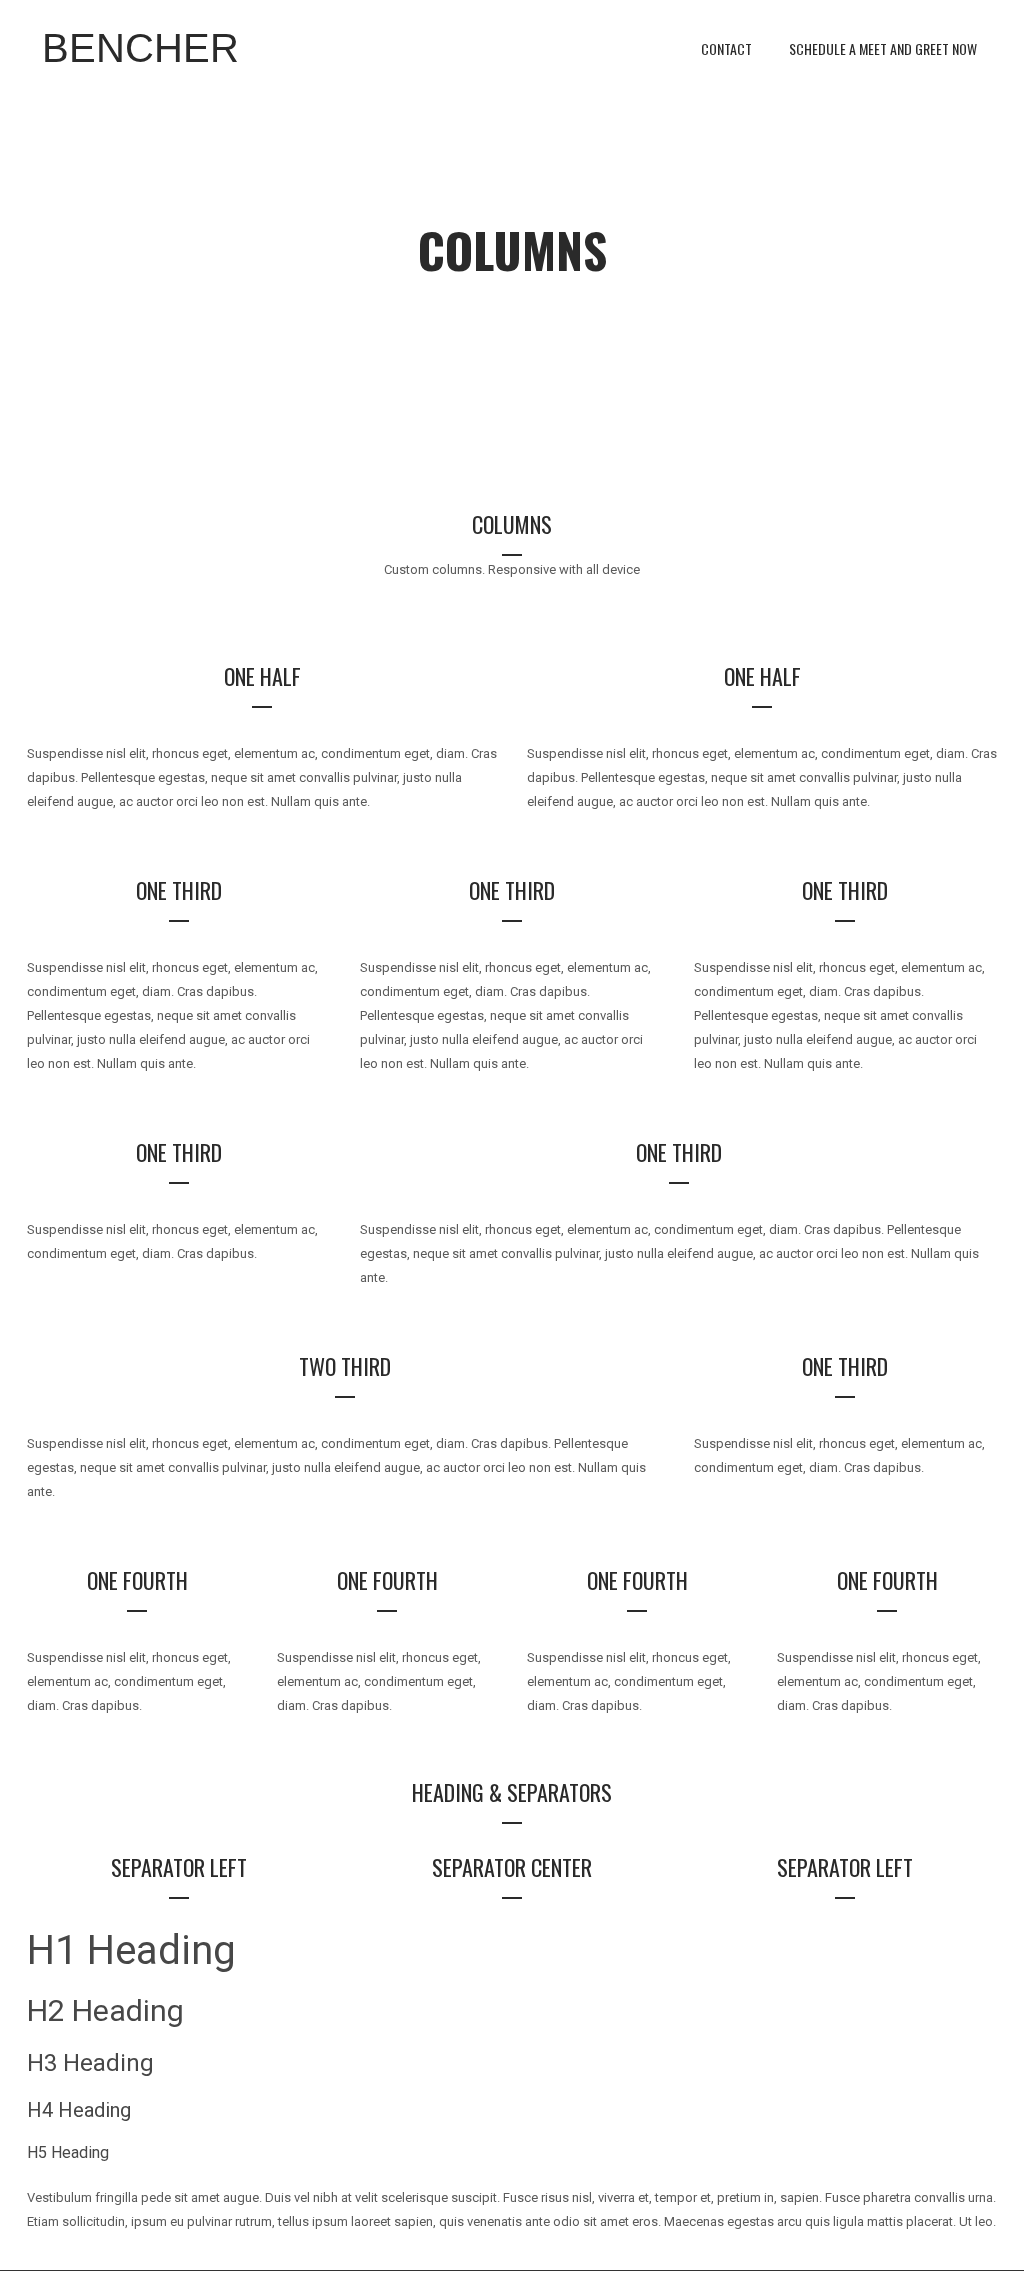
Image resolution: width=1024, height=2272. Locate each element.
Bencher (140, 48)
